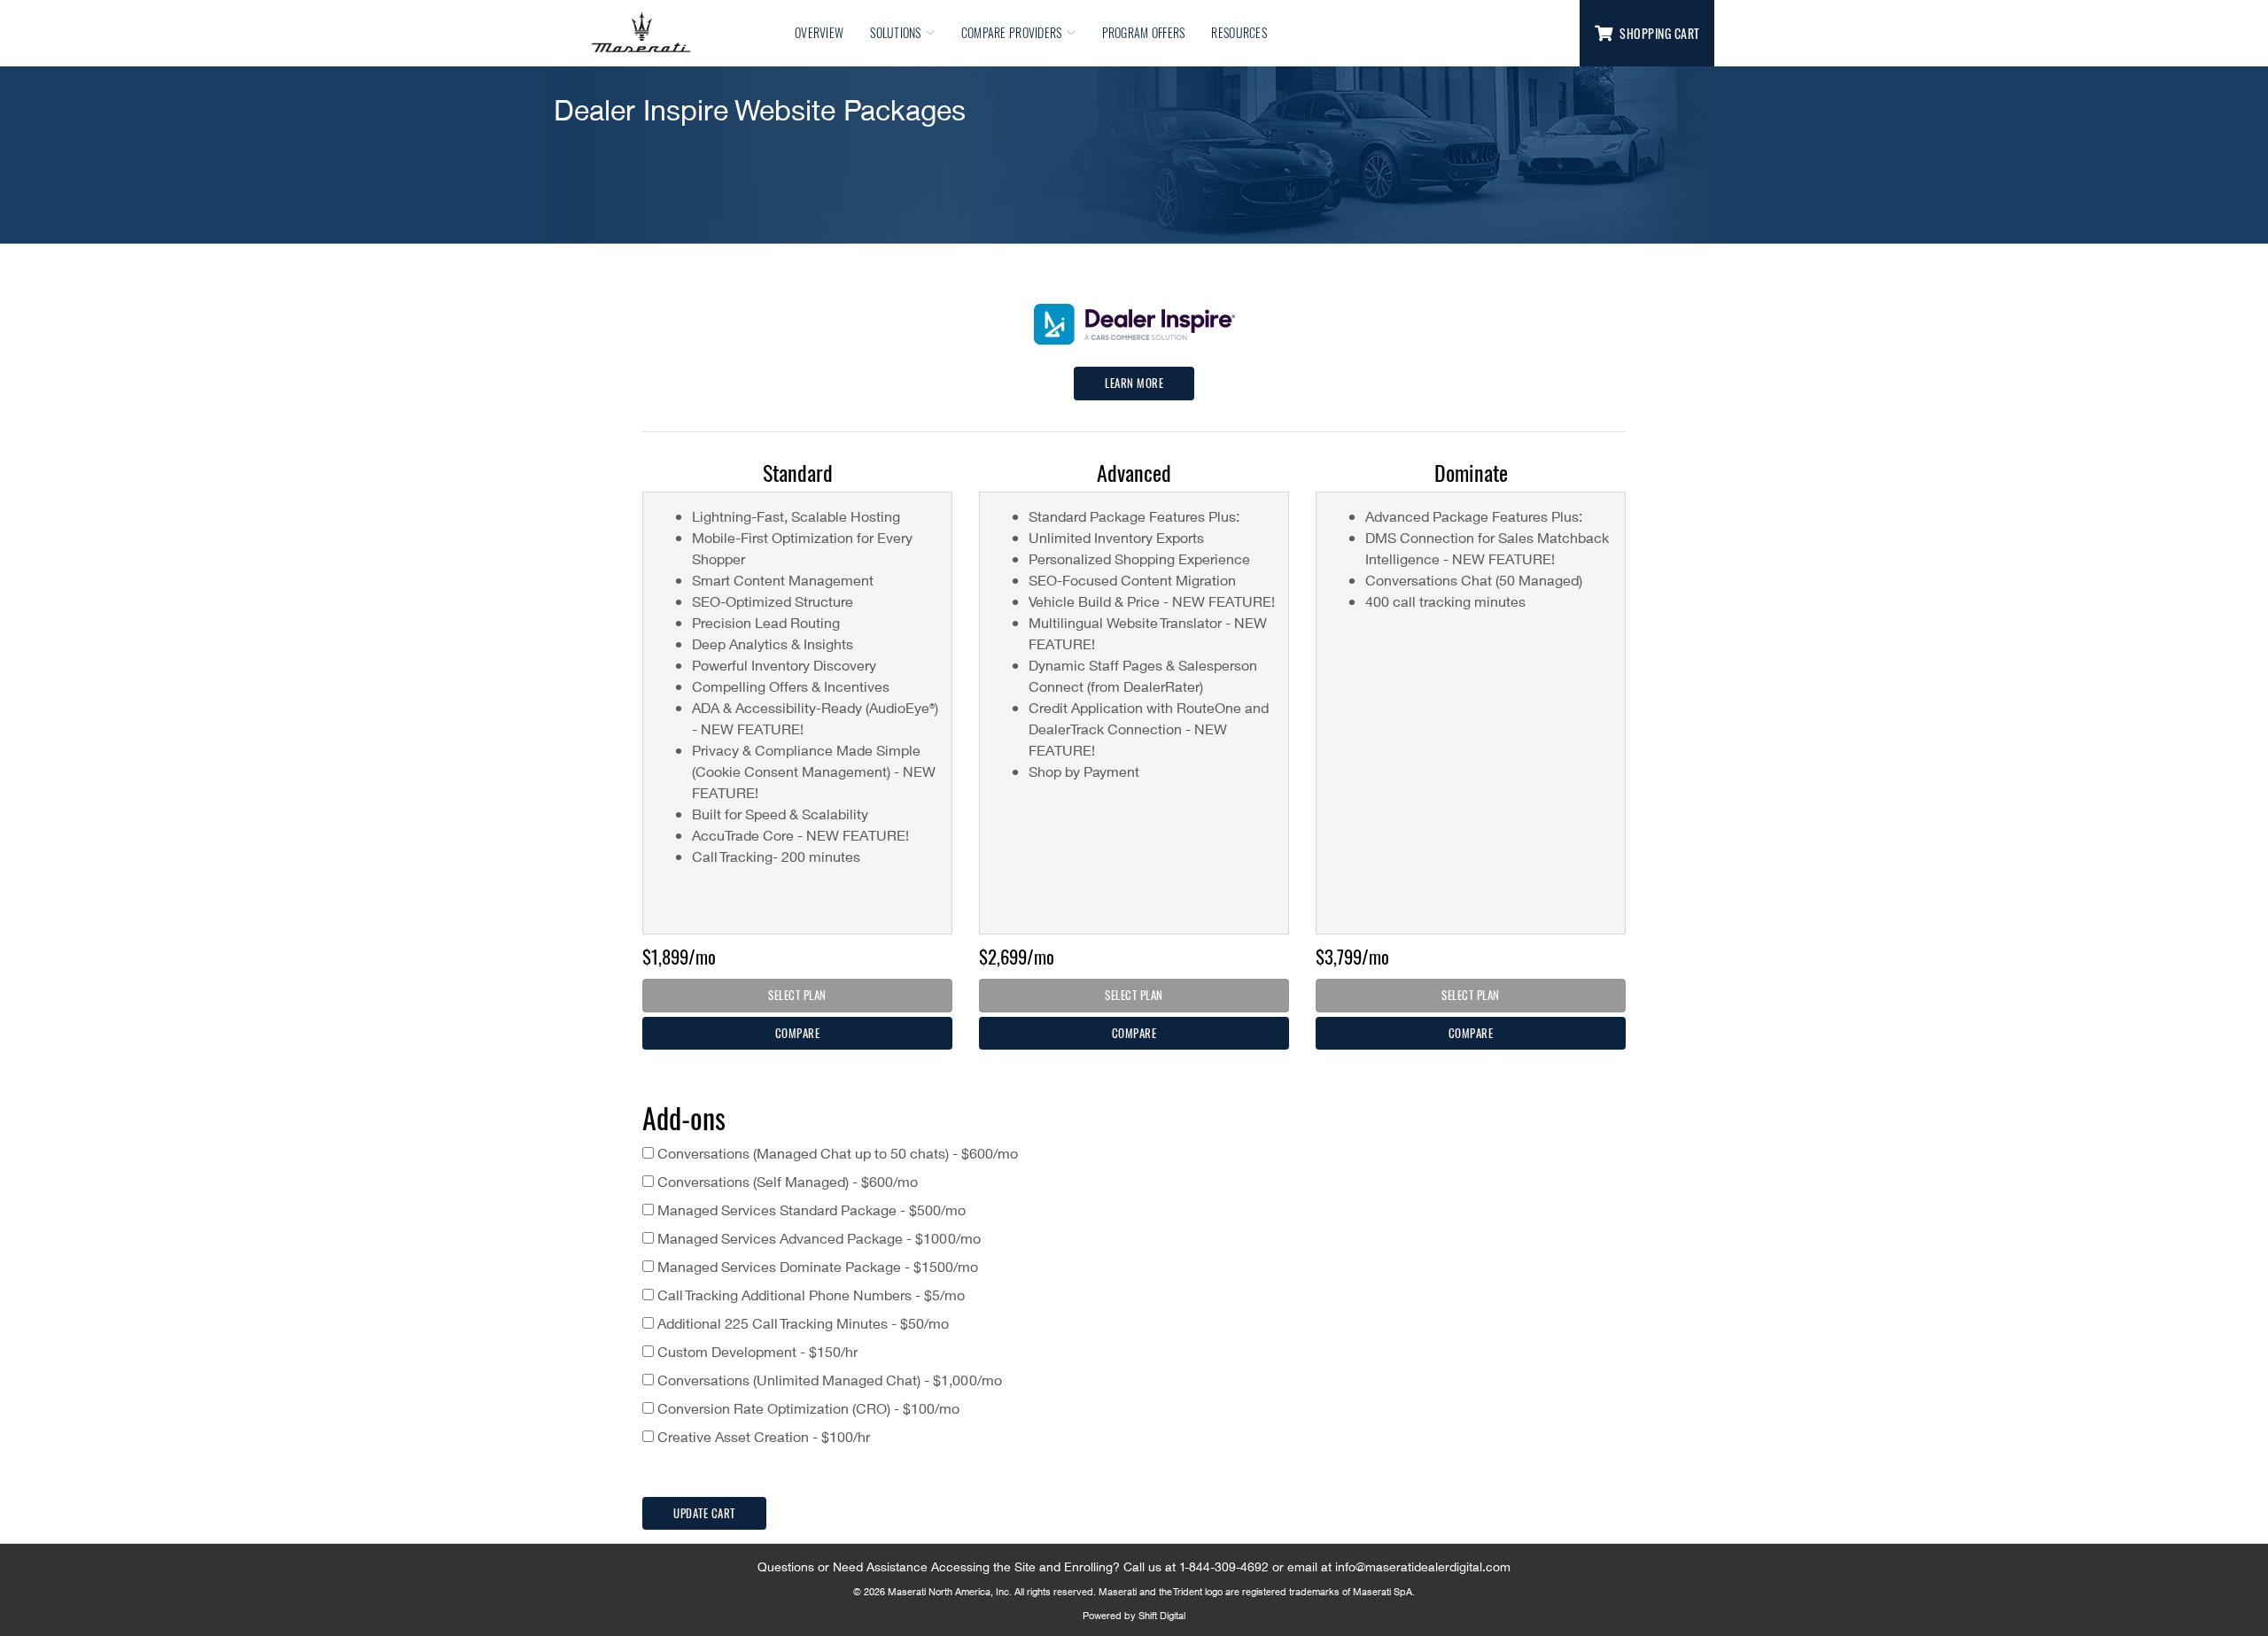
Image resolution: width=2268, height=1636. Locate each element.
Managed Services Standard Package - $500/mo (810, 1210)
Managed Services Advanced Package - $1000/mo (817, 1238)
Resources (1239, 32)
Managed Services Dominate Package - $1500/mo (816, 1266)
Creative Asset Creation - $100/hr (762, 1436)
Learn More (1134, 383)
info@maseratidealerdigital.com (1423, 1566)
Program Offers (1144, 32)
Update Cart (704, 1513)
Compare (798, 1033)
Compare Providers (1012, 32)
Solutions (896, 32)
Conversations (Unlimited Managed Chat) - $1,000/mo (828, 1380)
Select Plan (797, 995)
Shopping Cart (1660, 33)
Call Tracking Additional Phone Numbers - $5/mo (809, 1295)
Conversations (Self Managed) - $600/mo (786, 1181)
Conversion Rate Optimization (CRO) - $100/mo (807, 1408)
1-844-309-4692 (1224, 1566)
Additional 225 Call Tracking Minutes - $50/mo (801, 1323)
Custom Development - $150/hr (756, 1351)
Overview (819, 32)
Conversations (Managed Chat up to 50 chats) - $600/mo (836, 1153)
